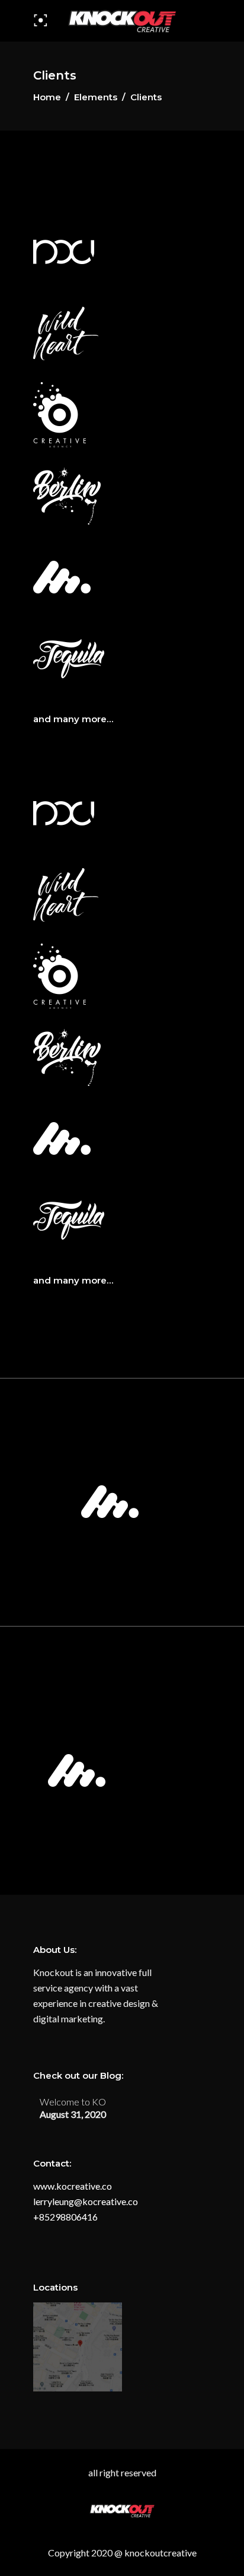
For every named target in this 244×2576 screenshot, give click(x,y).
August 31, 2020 (73, 2114)
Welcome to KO (73, 2102)
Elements (96, 97)
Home (47, 97)
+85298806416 (65, 2217)
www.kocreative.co (73, 2186)
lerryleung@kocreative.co (86, 2201)
